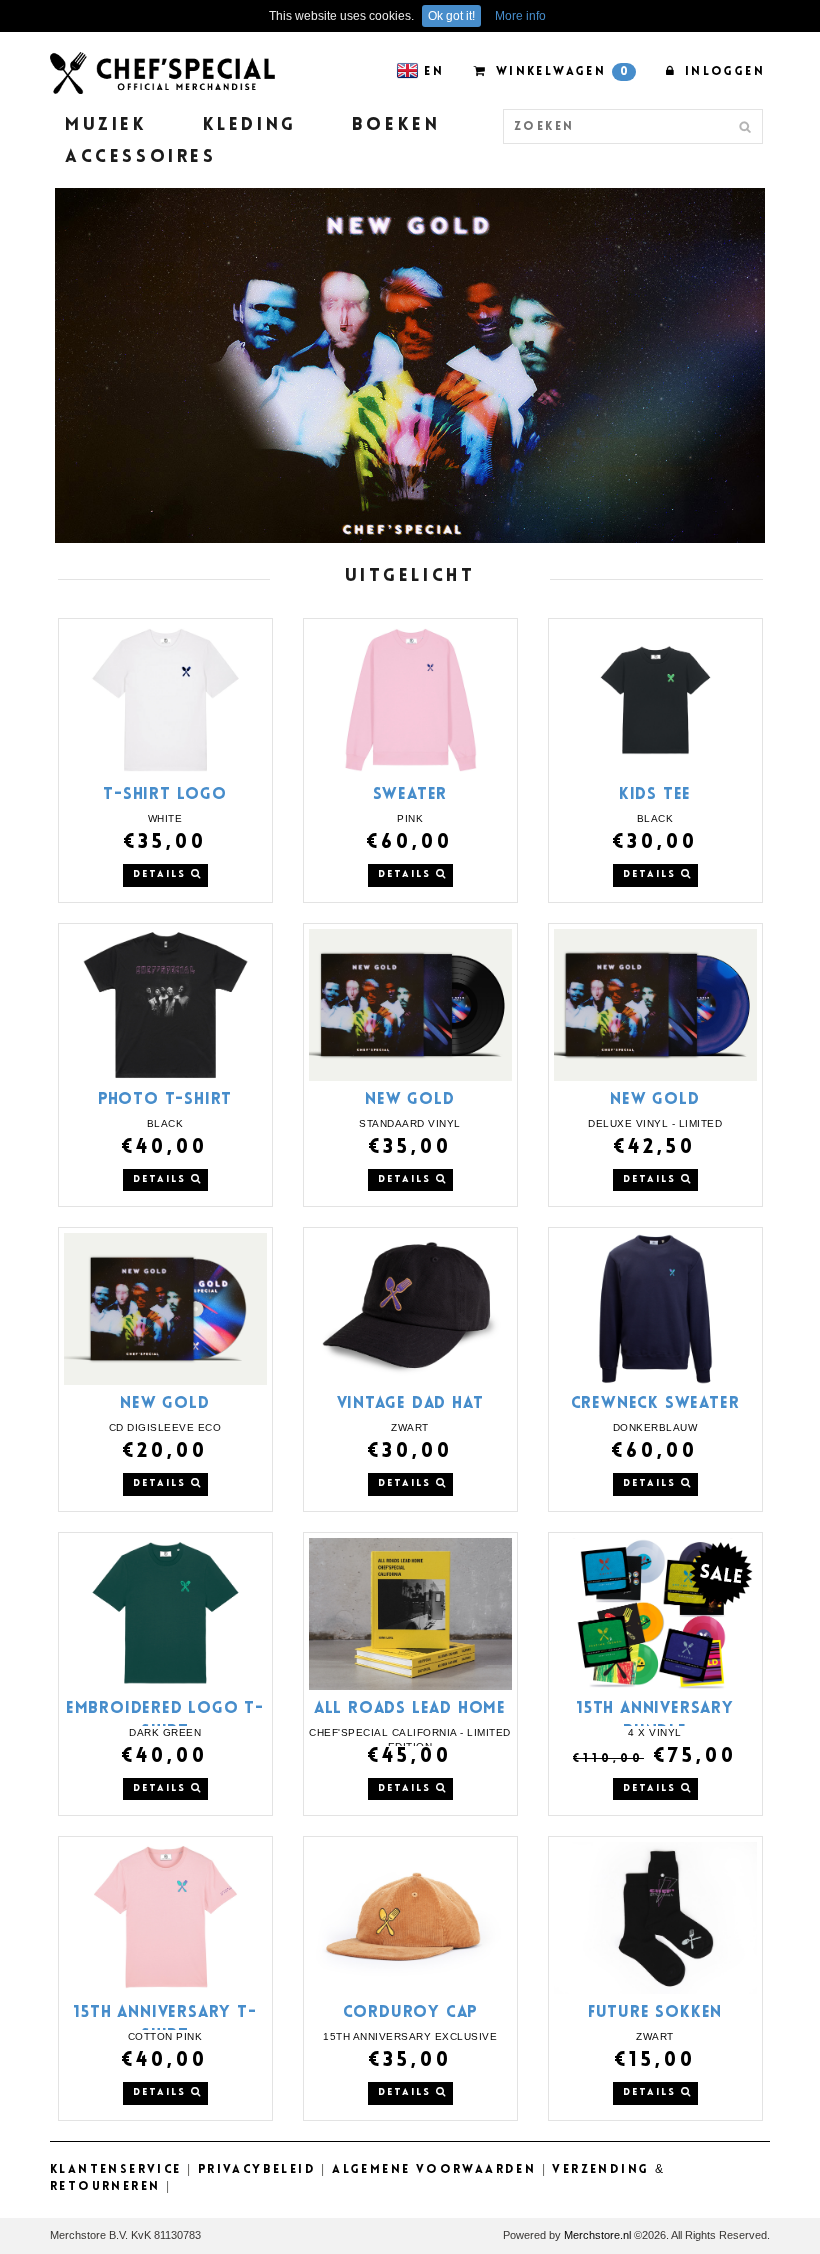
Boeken (396, 126)
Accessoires (141, 158)
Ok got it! (451, 16)
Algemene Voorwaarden (434, 2170)
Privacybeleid (257, 2170)
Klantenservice (116, 2170)
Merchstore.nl (597, 2235)
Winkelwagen (560, 72)
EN (434, 72)
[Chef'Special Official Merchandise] (162, 72)
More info (520, 16)
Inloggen (722, 72)
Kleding (250, 126)
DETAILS (162, 874)
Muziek (106, 126)
